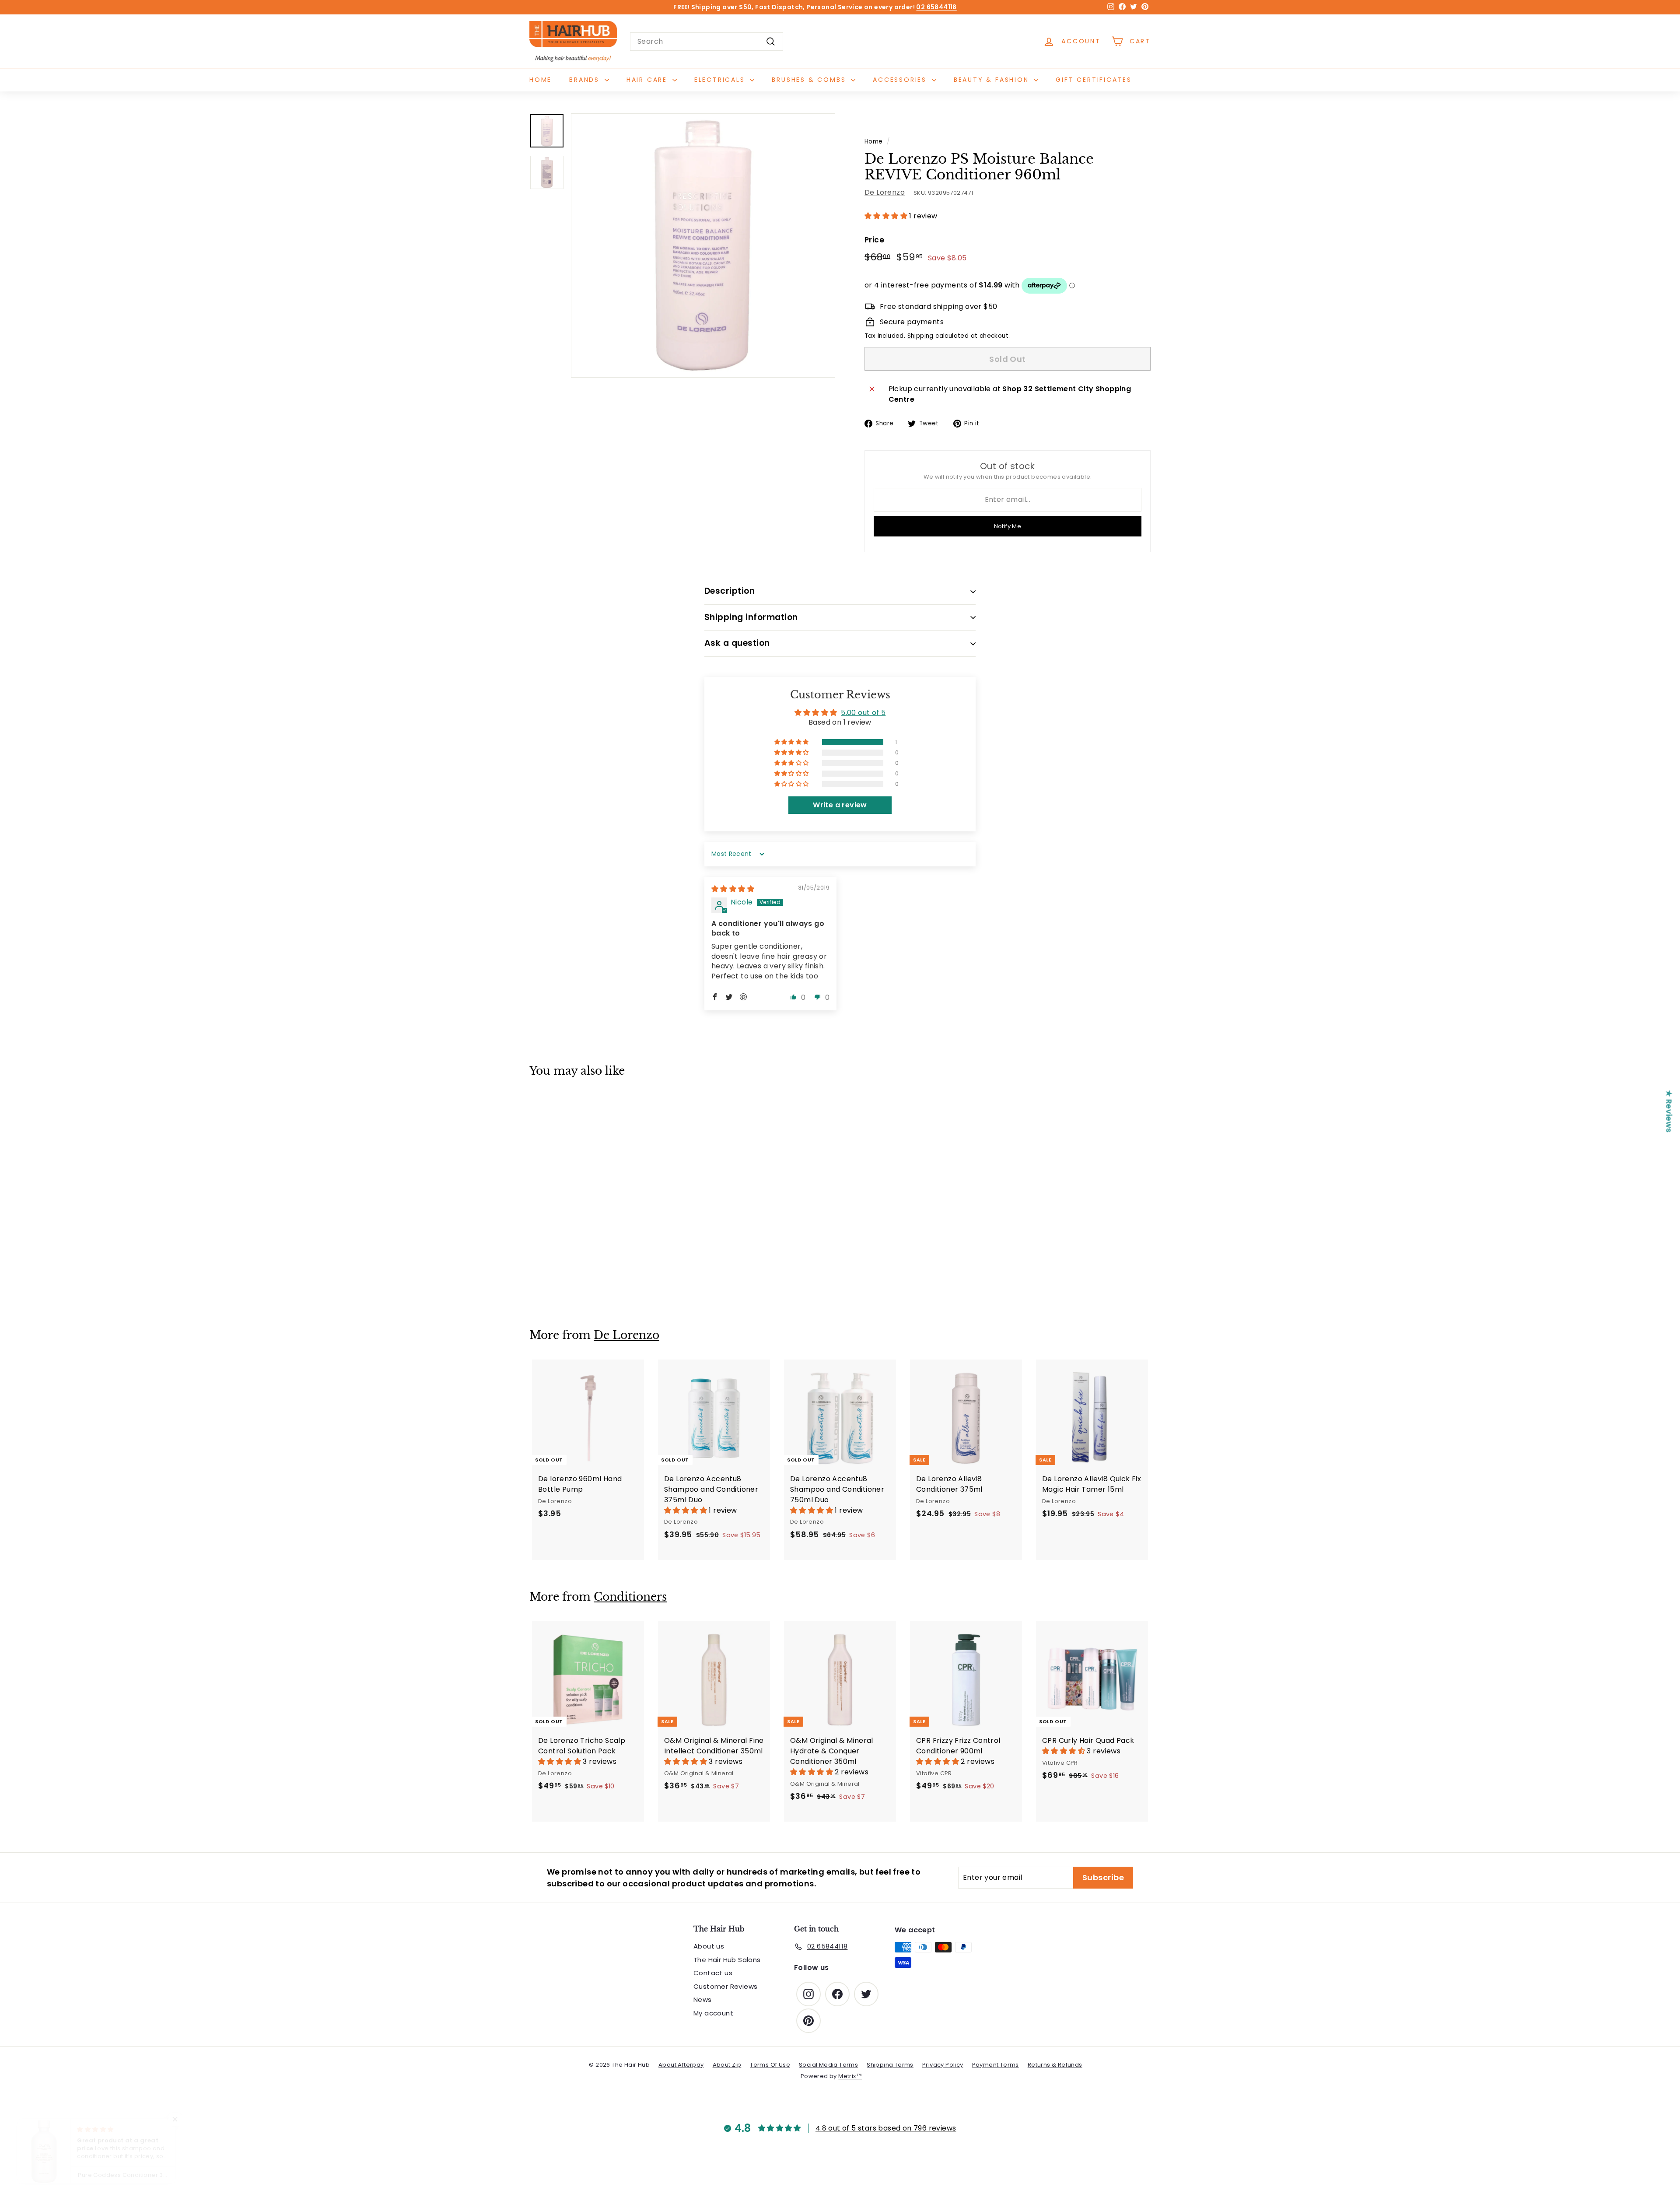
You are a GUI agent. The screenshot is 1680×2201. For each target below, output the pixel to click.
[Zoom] (703, 245)
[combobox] (707, 42)
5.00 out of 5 (863, 713)
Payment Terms (996, 2065)
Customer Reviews (725, 1986)
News (703, 1999)
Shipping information (751, 617)
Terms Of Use (770, 2065)
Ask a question (737, 643)
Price (874, 240)
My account (713, 2013)
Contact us (713, 1973)
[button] (887, 216)
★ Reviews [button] (1669, 1111)
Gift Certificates (1094, 80)
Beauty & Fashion (993, 80)
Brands (586, 80)
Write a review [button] (840, 805)
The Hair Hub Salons (727, 1960)
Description (730, 591)
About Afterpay (681, 2065)
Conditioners (630, 1597)
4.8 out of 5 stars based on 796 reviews (886, 2128)
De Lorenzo (885, 192)
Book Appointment (850, 9)
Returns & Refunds (1055, 2065)
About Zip (727, 2065)
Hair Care (648, 80)
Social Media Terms (828, 2065)
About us (709, 1946)
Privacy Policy (943, 2065)
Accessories (901, 80)
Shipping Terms (890, 2065)
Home (541, 80)
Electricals (721, 80)
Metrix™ (850, 2076)
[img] (733, 889)
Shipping (920, 336)
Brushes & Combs (810, 80)
